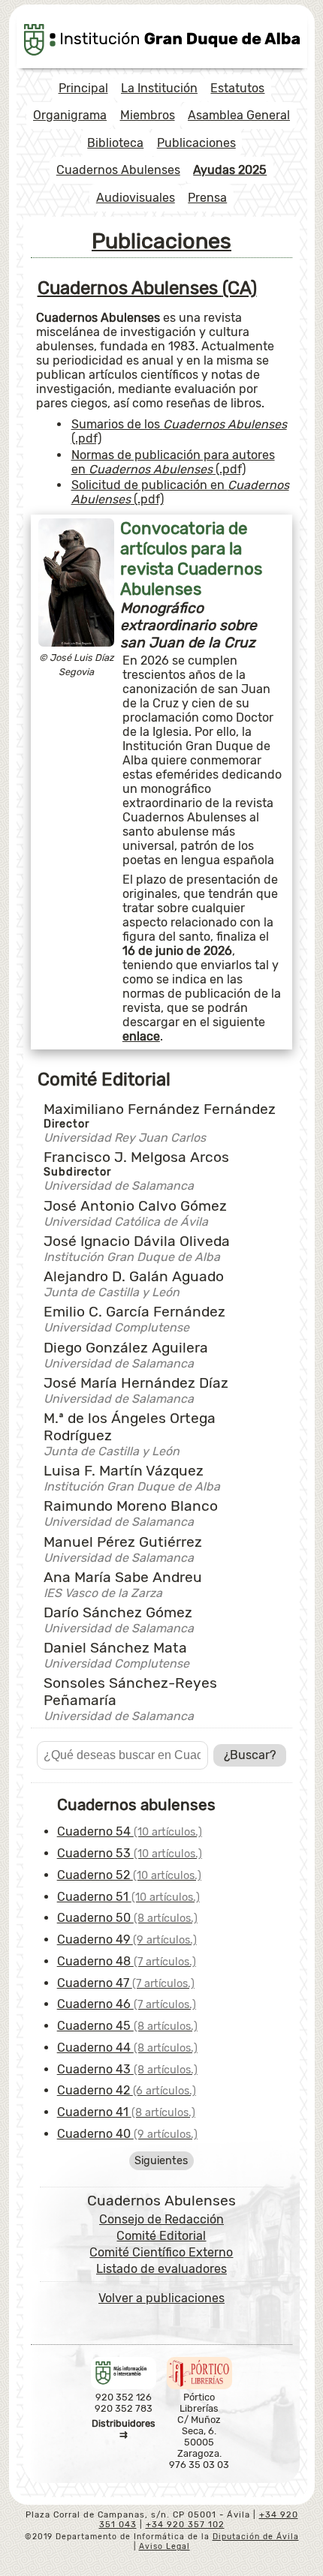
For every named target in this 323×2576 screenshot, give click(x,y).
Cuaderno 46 (127, 2004)
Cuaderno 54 (130, 1831)
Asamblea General (239, 115)
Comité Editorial (161, 2236)
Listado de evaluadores (161, 2269)
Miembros (148, 115)
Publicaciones (196, 143)
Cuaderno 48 (127, 1961)
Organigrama (70, 115)
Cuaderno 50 (127, 1918)
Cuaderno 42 (127, 2090)
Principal (83, 88)
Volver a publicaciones (161, 2298)
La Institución (159, 88)
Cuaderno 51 (128, 1897)
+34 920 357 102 (185, 2525)
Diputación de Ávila (256, 2537)
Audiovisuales (136, 198)
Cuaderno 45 (127, 2026)
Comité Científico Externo (161, 2252)
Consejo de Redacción (161, 2219)
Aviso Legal (165, 2546)
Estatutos (237, 88)
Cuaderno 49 (127, 1940)
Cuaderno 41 (126, 2112)
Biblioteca (115, 143)
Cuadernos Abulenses (118, 170)
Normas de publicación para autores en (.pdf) (173, 462)
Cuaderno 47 (126, 1983)
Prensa (207, 198)
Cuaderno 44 (127, 2048)
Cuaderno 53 (130, 1853)
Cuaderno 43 (127, 2069)
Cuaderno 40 (127, 2134)
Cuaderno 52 (129, 1875)
